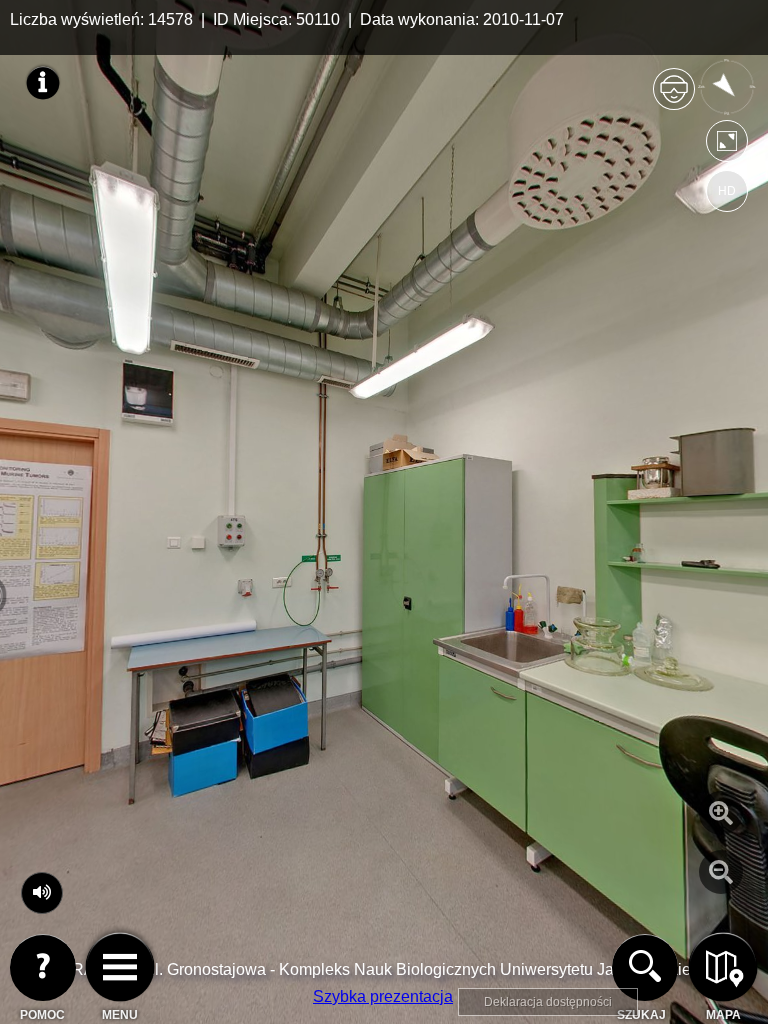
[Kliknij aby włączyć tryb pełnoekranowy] (727, 145)
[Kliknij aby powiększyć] (721, 813)
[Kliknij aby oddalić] (721, 872)
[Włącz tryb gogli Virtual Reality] (674, 97)
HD (727, 191)
